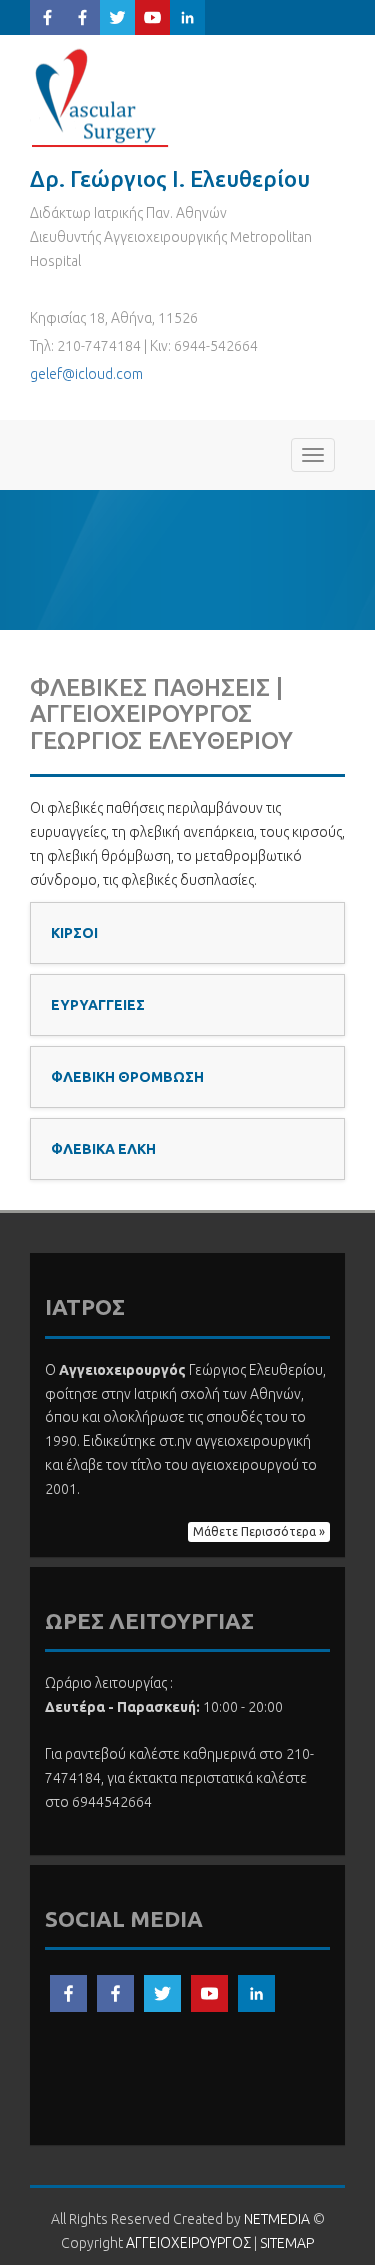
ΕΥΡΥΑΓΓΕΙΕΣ (98, 1005)
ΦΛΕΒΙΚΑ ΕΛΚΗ (103, 1149)
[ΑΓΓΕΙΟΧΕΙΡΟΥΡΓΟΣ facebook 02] (115, 1992)
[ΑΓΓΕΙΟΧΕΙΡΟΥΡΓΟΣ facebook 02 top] (82, 16)
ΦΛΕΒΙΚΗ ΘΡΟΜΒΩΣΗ (127, 1077)
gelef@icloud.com (86, 374)
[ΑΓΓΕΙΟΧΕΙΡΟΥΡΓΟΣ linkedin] (256, 1992)
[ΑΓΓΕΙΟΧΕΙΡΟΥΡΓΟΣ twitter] (162, 1992)
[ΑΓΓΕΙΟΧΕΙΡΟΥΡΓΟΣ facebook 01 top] (47, 16)
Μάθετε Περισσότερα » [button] (259, 1531)
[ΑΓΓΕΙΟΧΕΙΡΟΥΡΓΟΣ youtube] (209, 1992)
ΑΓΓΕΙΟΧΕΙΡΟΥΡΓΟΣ (105, 97)
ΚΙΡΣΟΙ (74, 933)
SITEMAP (287, 2243)
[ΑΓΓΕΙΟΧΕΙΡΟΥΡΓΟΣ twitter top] (117, 16)
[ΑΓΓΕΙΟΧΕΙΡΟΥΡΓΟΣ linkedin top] (187, 16)
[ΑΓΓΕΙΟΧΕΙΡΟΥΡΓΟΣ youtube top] (152, 16)
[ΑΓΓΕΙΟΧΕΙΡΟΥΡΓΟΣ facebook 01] (68, 1992)
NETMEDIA (277, 2219)
